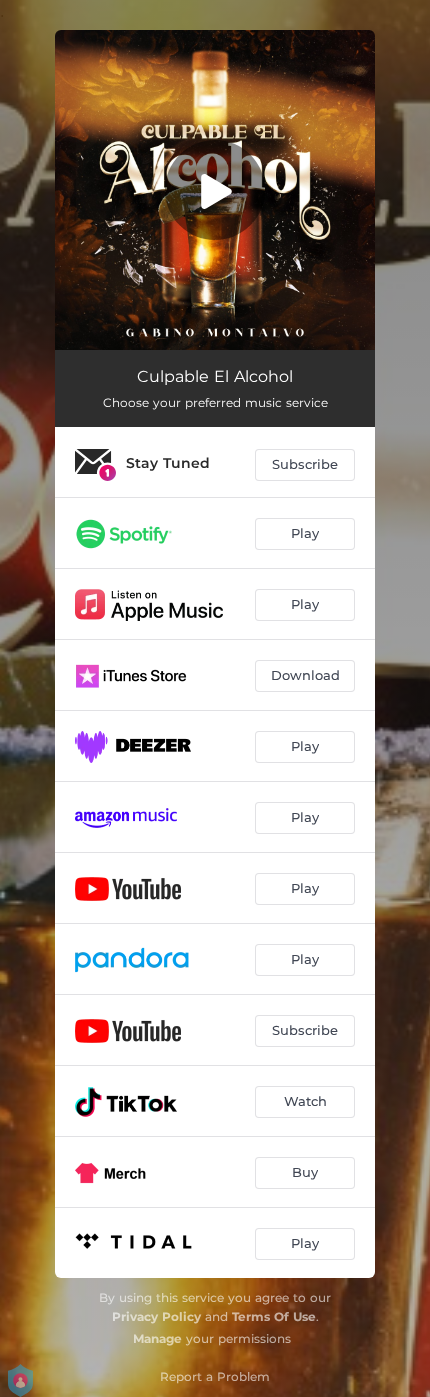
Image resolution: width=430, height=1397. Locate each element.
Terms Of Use (274, 1316)
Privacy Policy (156, 1316)
